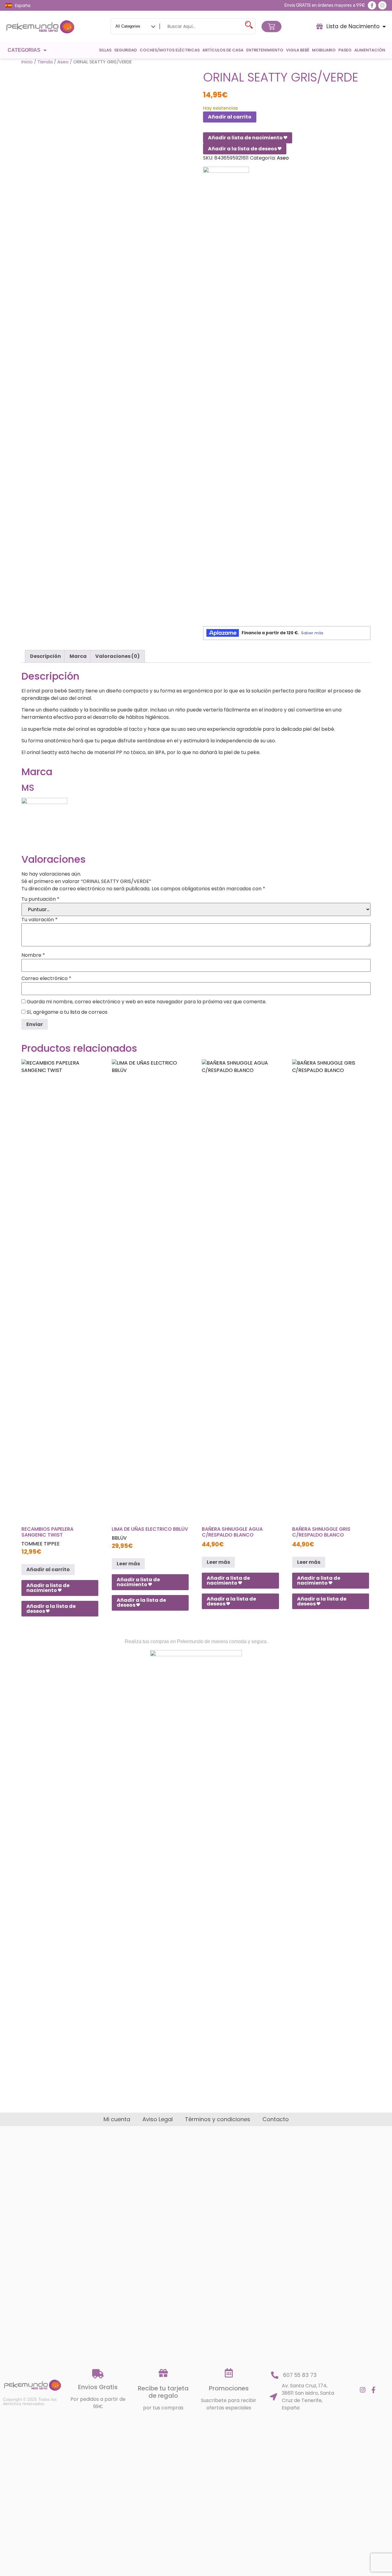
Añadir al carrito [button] (48, 1569)
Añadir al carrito (230, 117)
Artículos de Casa (223, 50)
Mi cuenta (117, 2119)
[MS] (226, 396)
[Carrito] (271, 26)
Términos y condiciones (218, 2119)
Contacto (276, 2119)
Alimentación (370, 50)
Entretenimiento (265, 50)
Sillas (105, 50)
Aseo (63, 62)
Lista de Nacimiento (353, 26)
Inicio (27, 62)
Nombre (33, 955)
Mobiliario (324, 50)
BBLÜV (119, 1538)
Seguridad (126, 50)
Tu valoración (40, 920)
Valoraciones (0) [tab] (117, 656)
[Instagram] (382, 5)
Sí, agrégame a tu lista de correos (66, 1012)
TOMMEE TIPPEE (41, 1544)
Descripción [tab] (45, 656)
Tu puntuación (40, 899)
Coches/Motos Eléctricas (170, 50)
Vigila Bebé (298, 50)
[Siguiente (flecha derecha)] (381, 1288)
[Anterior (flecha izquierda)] (11, 1288)
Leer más (128, 1564)
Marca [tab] (78, 656)
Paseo (345, 50)
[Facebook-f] (372, 5)
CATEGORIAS (24, 50)
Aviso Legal (158, 2119)
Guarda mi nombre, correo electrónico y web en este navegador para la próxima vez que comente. (147, 1002)
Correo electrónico (46, 979)
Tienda (45, 62)
